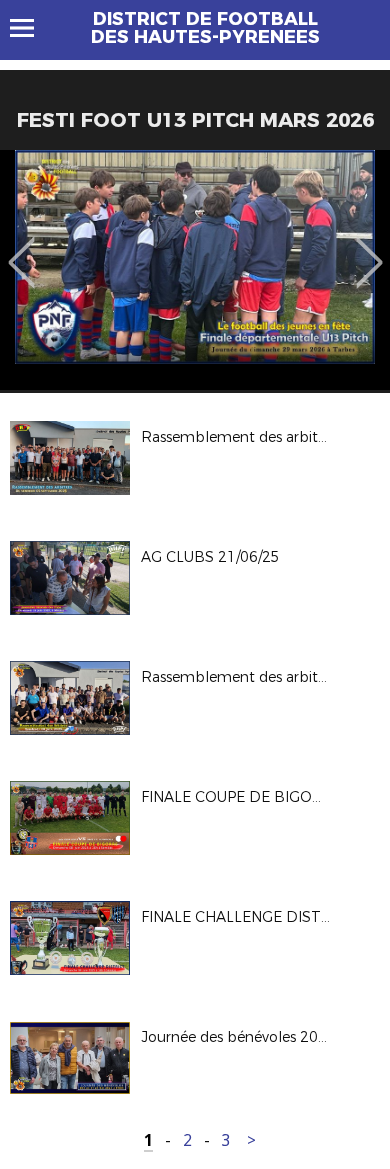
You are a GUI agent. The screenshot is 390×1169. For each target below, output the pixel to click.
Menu (31, 28)
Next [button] (369, 248)
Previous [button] (21, 248)
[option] (195, 270)
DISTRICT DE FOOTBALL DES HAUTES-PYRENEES (205, 28)
